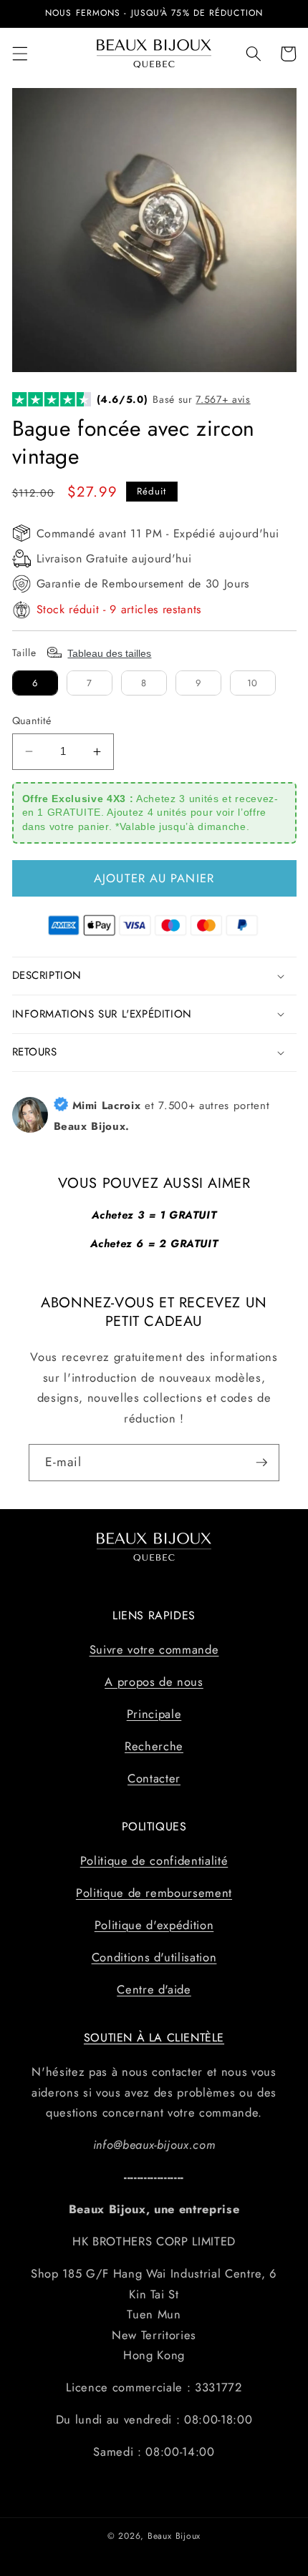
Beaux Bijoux (174, 2536)
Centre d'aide (154, 1989)
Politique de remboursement (154, 1893)
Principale (154, 1714)
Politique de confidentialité (154, 1860)
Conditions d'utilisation (154, 1957)
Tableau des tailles (109, 653)
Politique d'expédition (154, 1925)
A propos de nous (154, 1682)
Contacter (154, 1778)
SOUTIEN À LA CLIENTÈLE (154, 2038)
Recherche (154, 1746)
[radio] (35, 683)
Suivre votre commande (154, 1649)
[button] (19, 54)
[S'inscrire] (261, 1463)
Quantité (32, 721)
